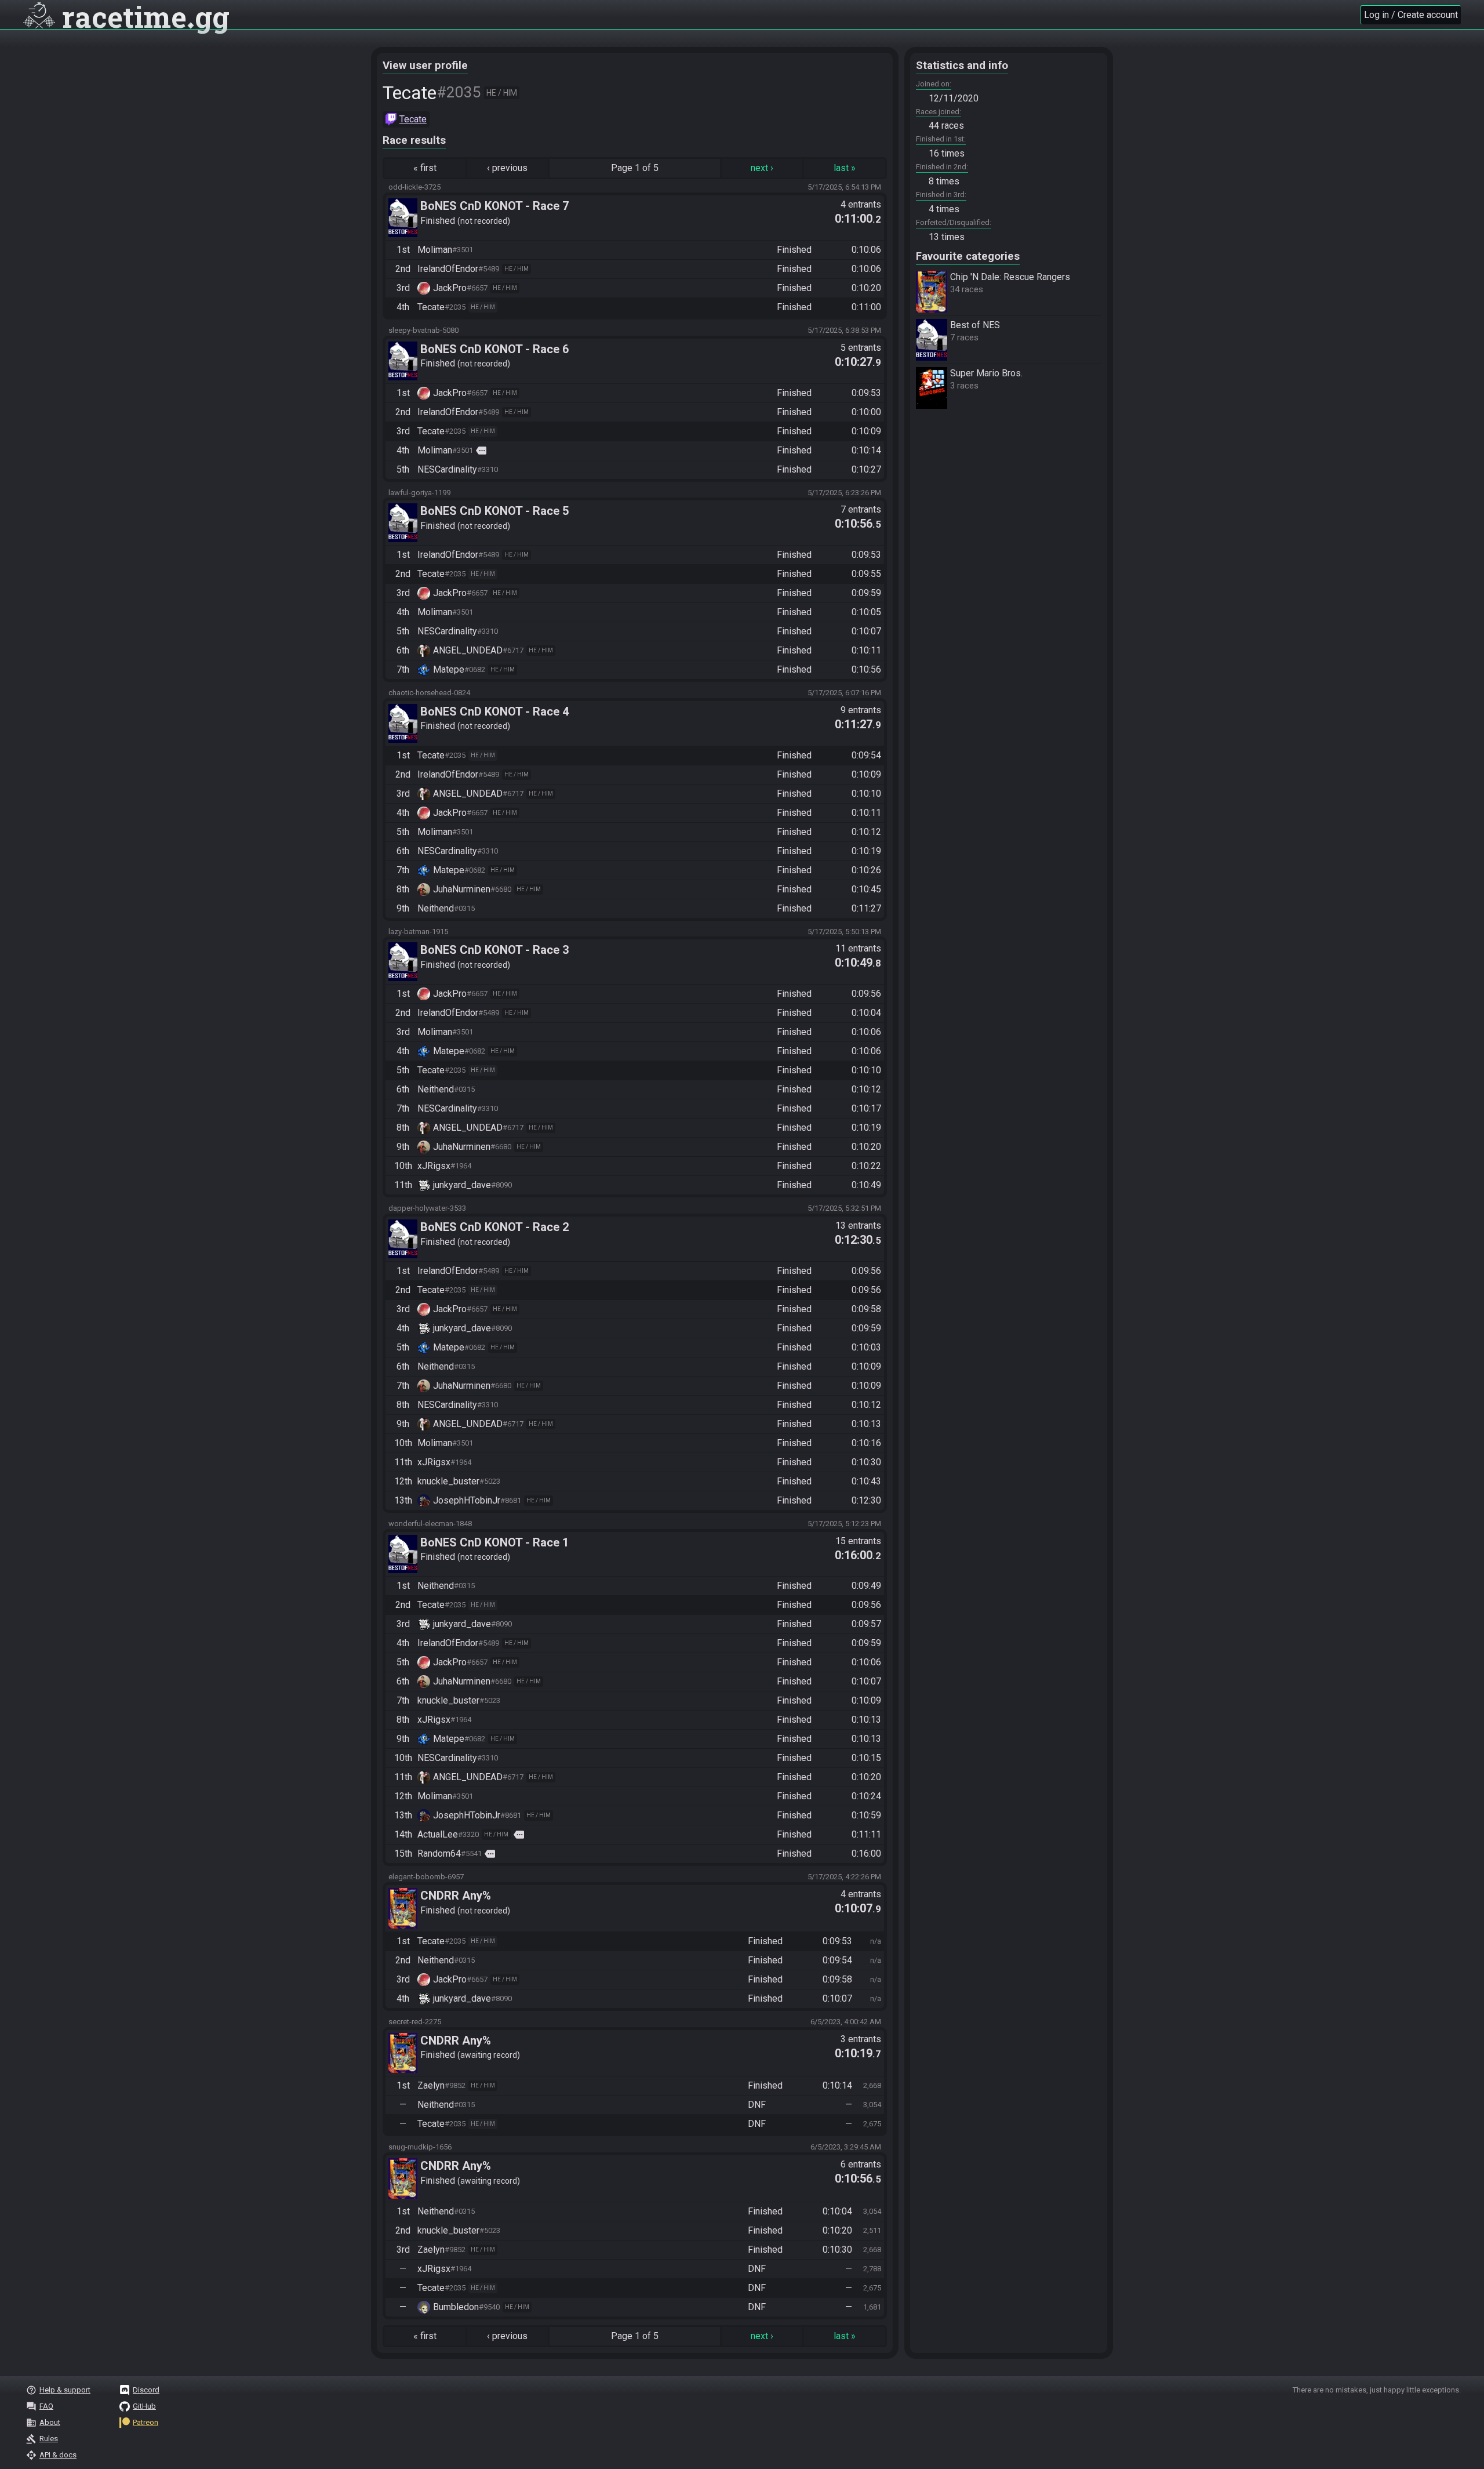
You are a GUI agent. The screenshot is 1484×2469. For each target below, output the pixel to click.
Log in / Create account (1411, 15)
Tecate (413, 119)
